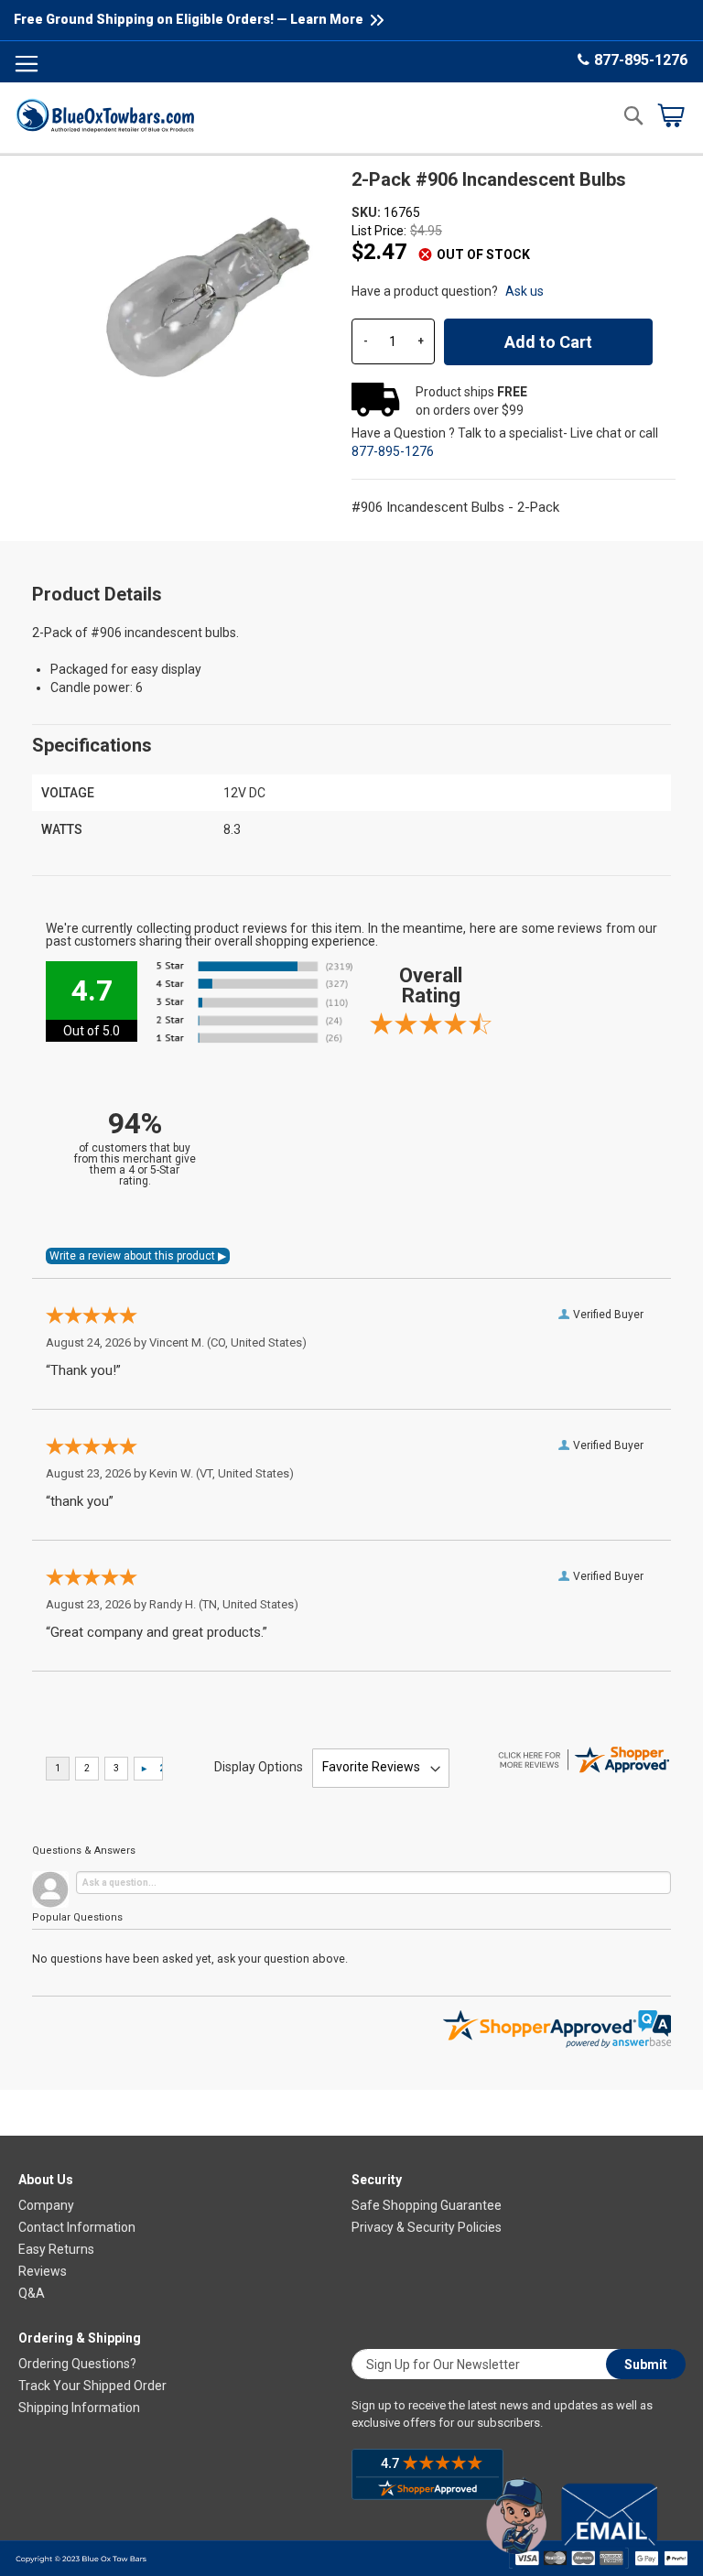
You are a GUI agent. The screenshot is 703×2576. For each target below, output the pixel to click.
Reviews (43, 2271)
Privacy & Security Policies (427, 2227)
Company (46, 2205)
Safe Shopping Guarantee (427, 2205)
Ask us (525, 291)
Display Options (259, 1767)
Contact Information (77, 2227)
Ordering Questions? (77, 2364)
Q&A (32, 2293)
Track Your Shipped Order (92, 2386)
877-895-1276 (641, 60)
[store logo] (105, 115)
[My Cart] (671, 115)
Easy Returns (56, 2249)
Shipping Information (79, 2408)
